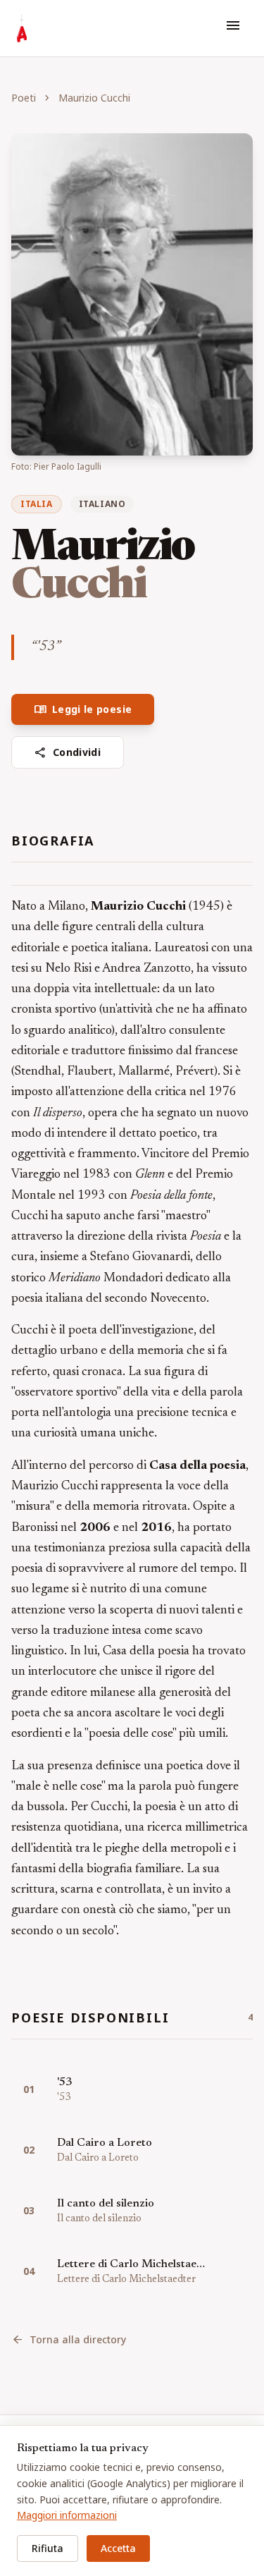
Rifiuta (48, 2548)
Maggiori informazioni (67, 2515)
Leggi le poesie (83, 709)
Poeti (24, 98)
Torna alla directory (69, 2340)
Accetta (118, 2548)
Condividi (68, 752)
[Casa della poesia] (22, 28)
